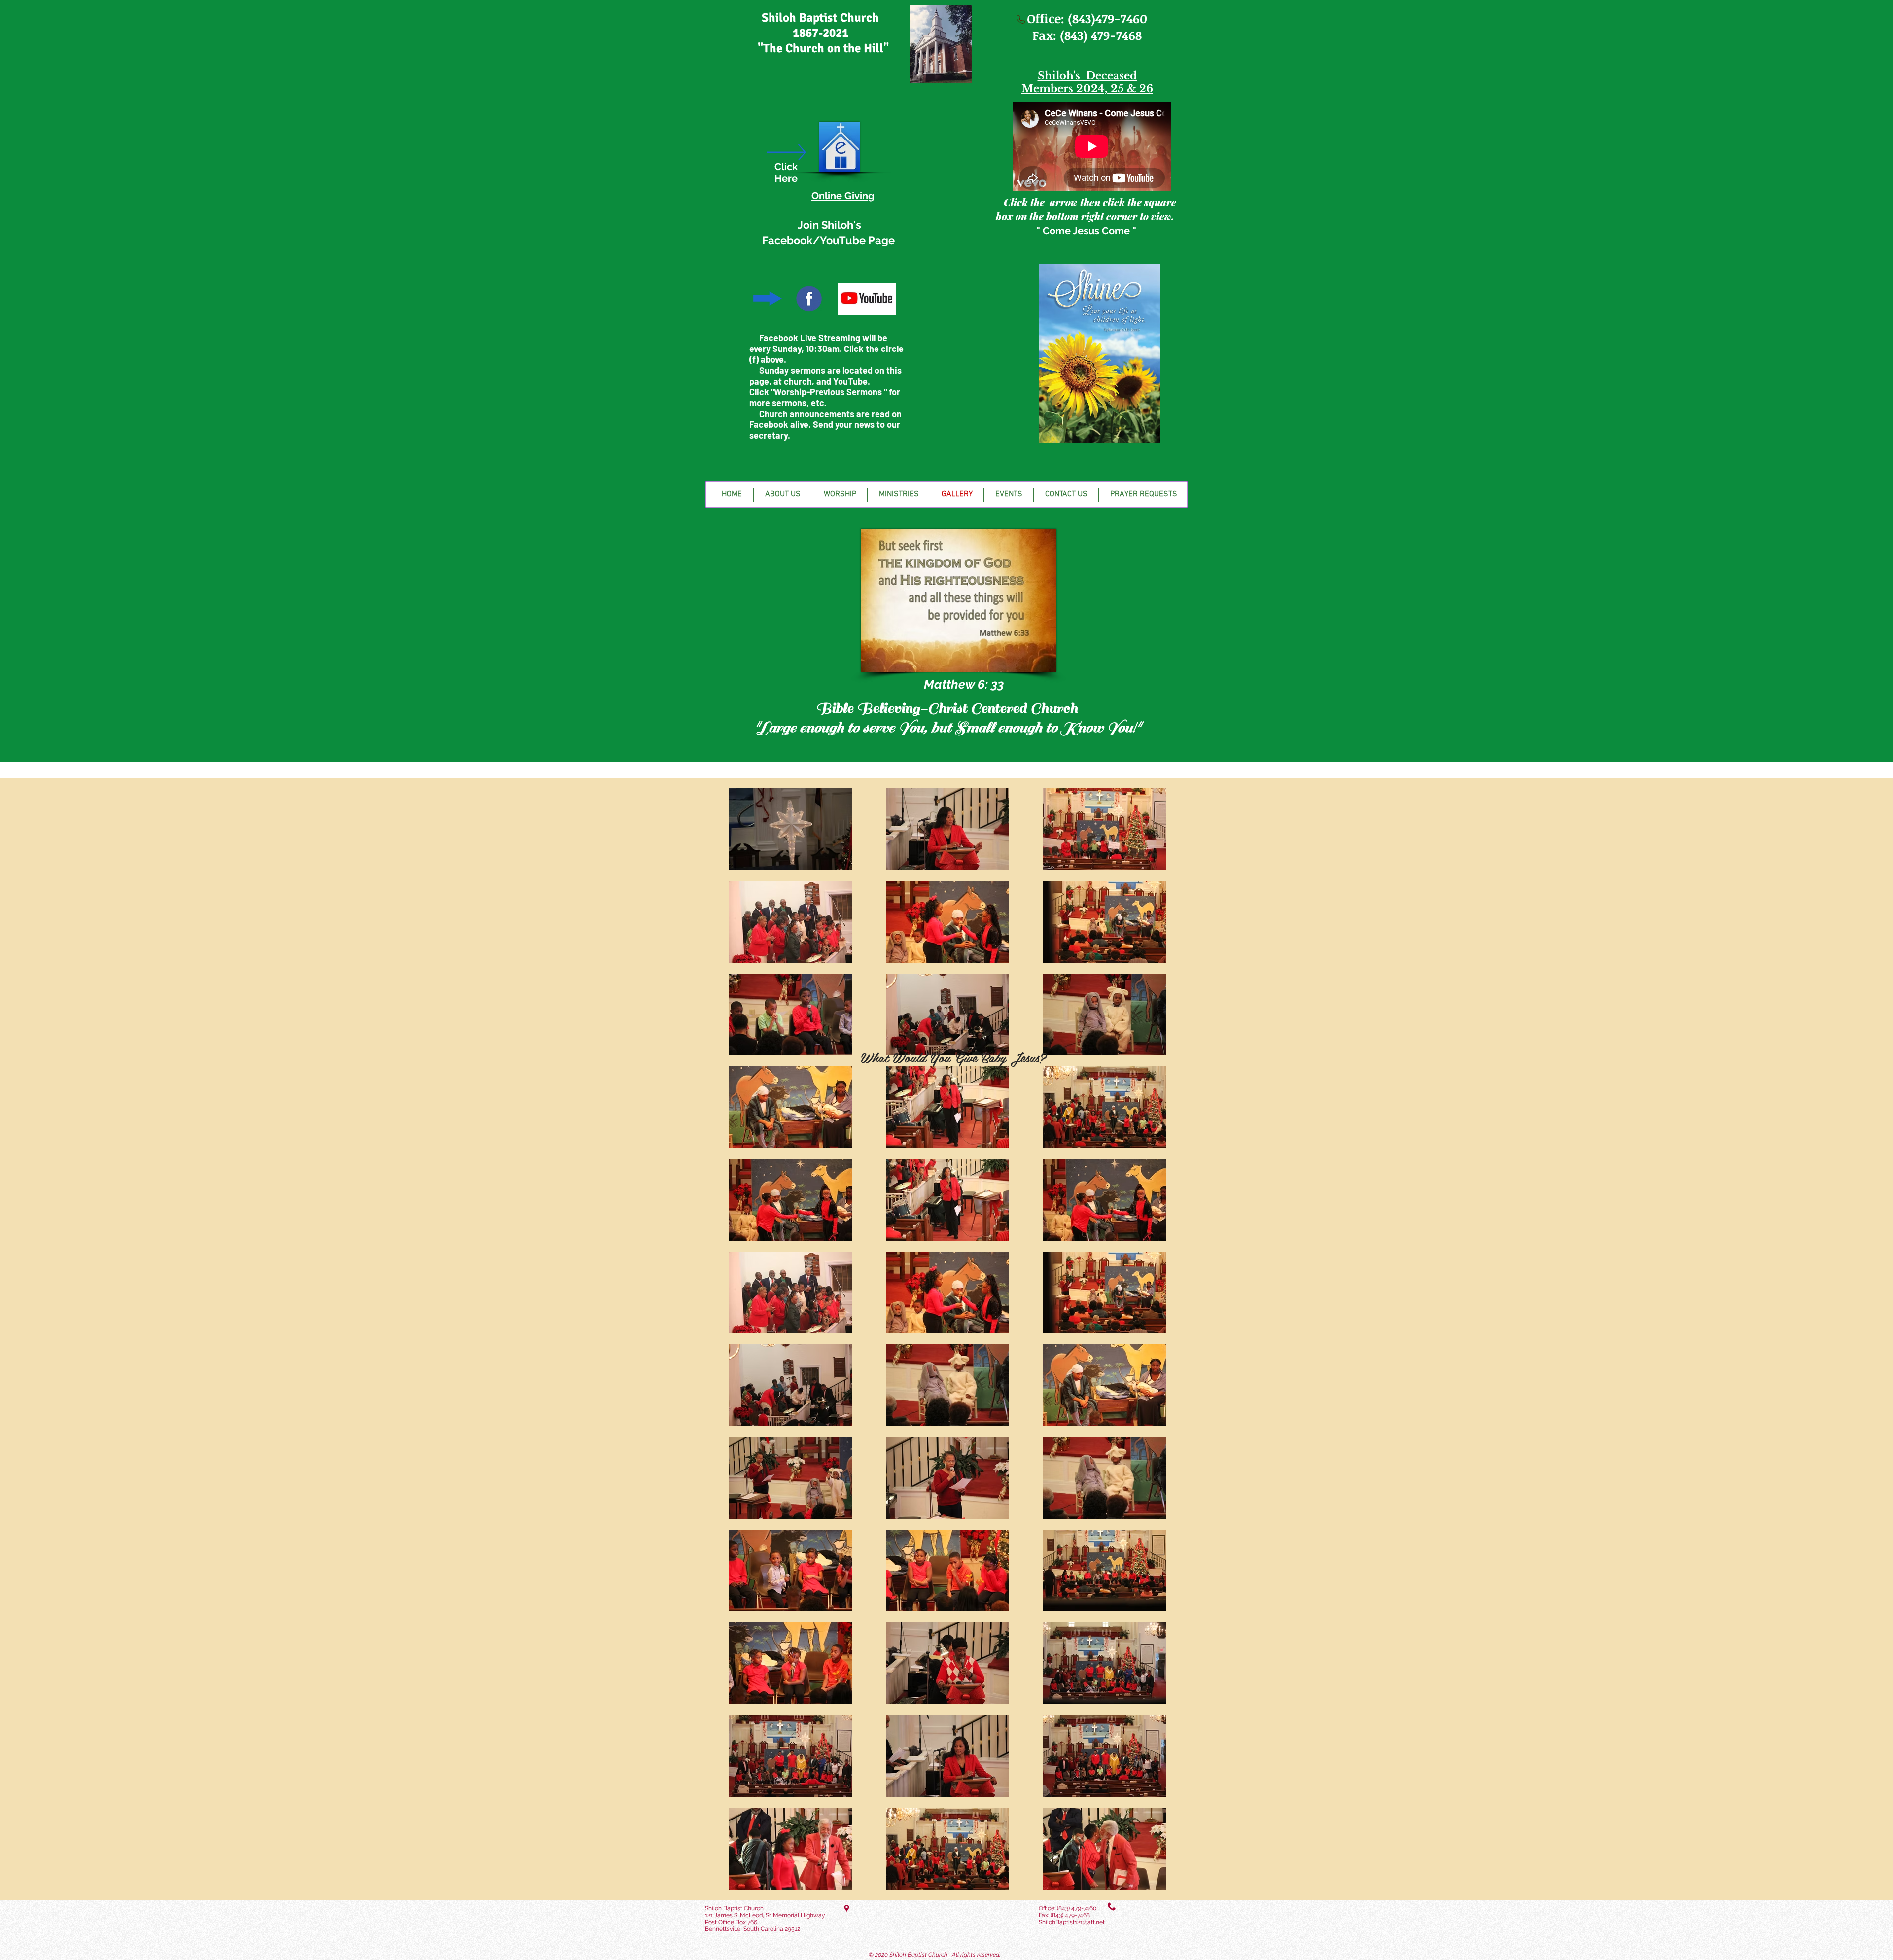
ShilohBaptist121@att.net (1072, 1922)
